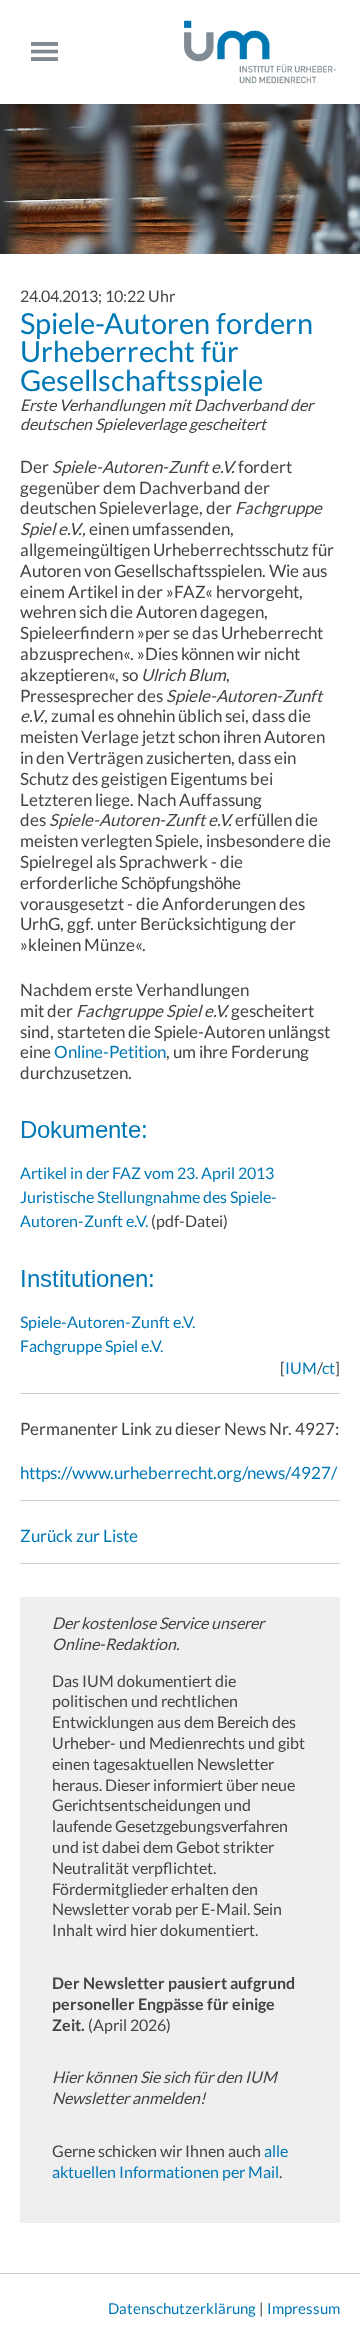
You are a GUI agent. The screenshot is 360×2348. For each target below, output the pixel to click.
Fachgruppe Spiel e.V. (91, 1345)
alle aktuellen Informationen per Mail (170, 2161)
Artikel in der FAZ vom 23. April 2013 (147, 1172)
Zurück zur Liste (79, 1535)
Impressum (303, 2308)
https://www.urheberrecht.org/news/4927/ (178, 1472)
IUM (301, 1367)
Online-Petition (110, 1051)
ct (328, 1367)
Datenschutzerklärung (182, 2308)
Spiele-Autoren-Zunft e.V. (107, 1321)
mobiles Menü (52, 51)
